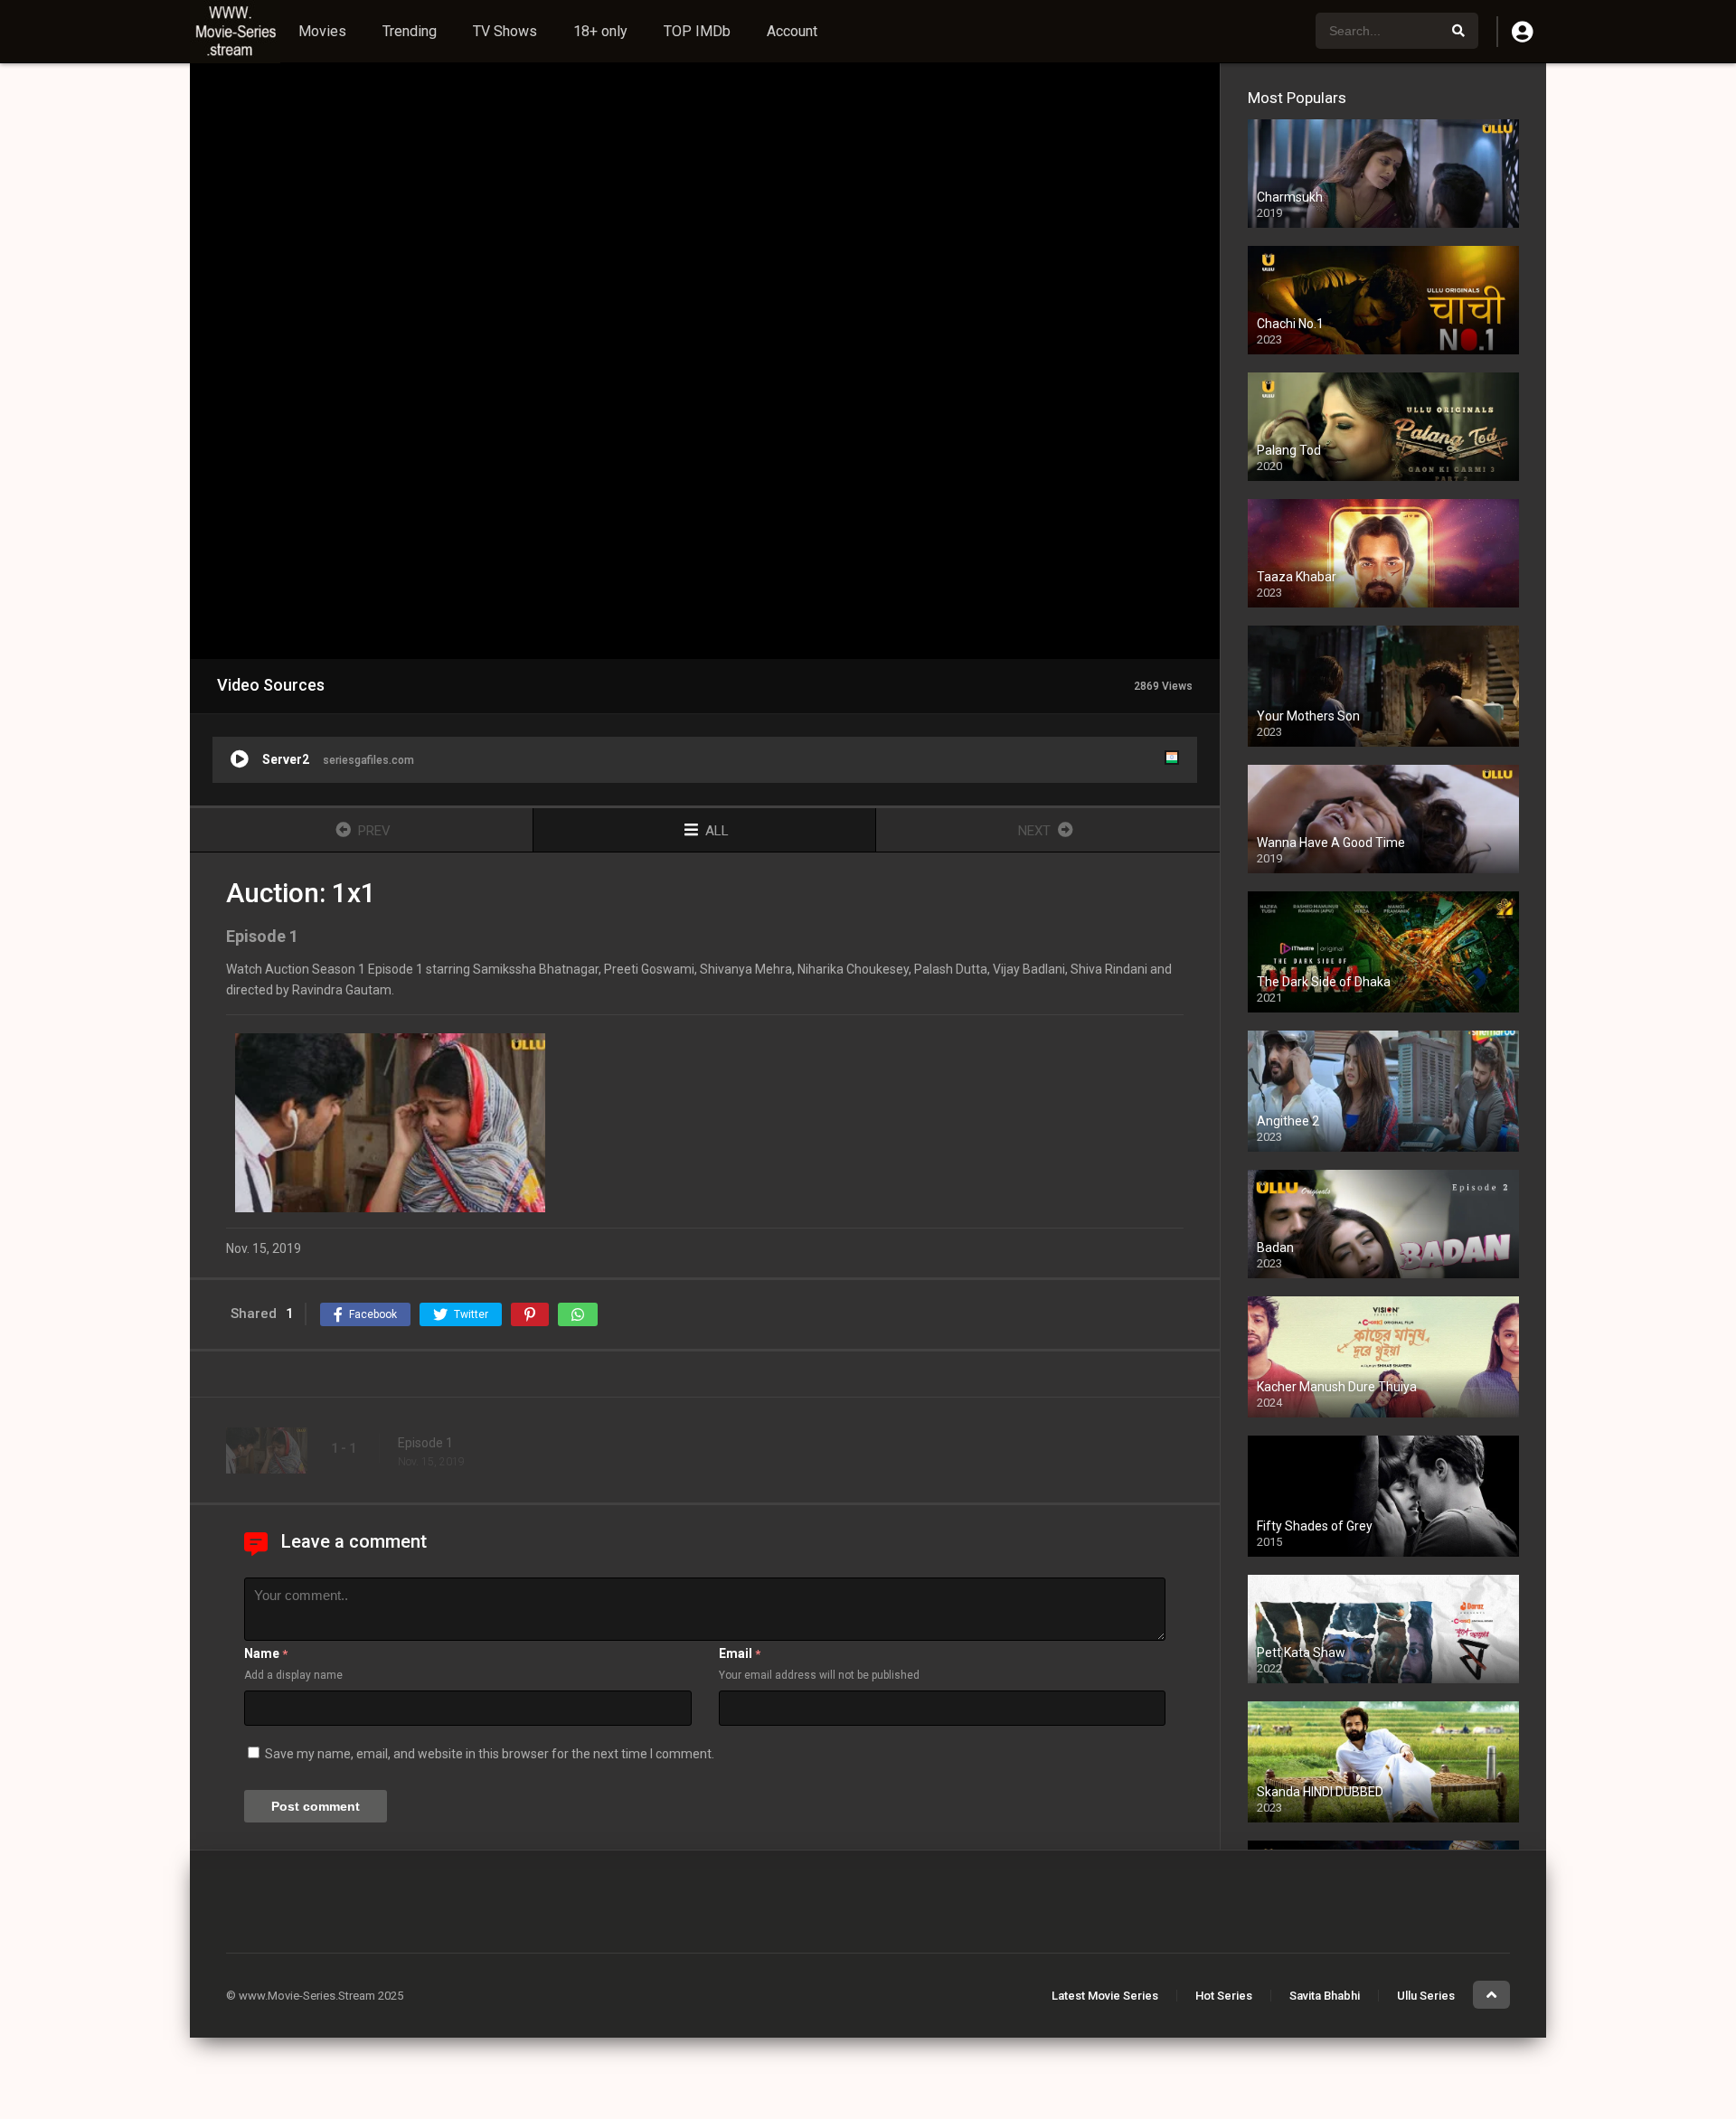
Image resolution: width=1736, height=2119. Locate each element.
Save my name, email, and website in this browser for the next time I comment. (490, 1754)
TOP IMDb (697, 31)
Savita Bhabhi (1325, 1996)
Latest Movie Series (1105, 1996)
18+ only (600, 31)
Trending (410, 31)
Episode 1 (425, 1443)
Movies (322, 31)
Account (792, 31)
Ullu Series (1426, 1996)
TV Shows (505, 31)
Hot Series (1224, 1996)
